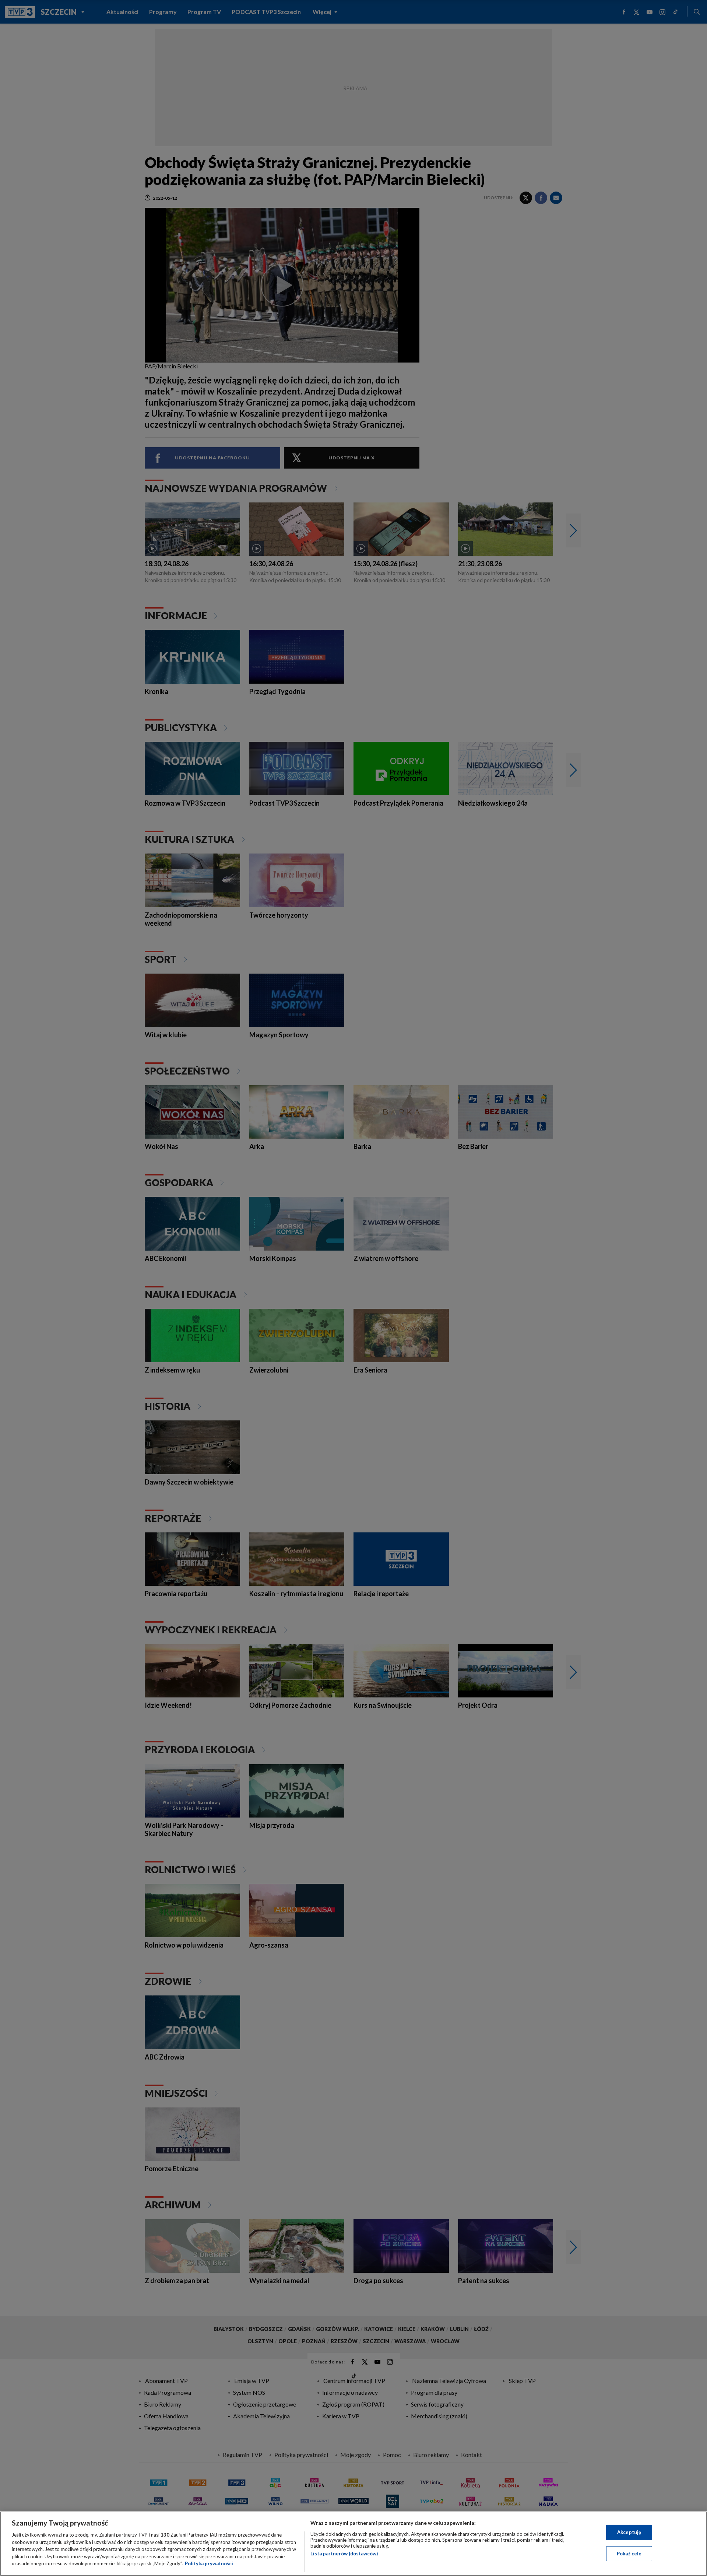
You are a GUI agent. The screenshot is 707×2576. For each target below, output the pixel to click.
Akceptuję (629, 2532)
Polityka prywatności (209, 2563)
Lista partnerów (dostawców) (344, 2554)
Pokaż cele (629, 2554)
